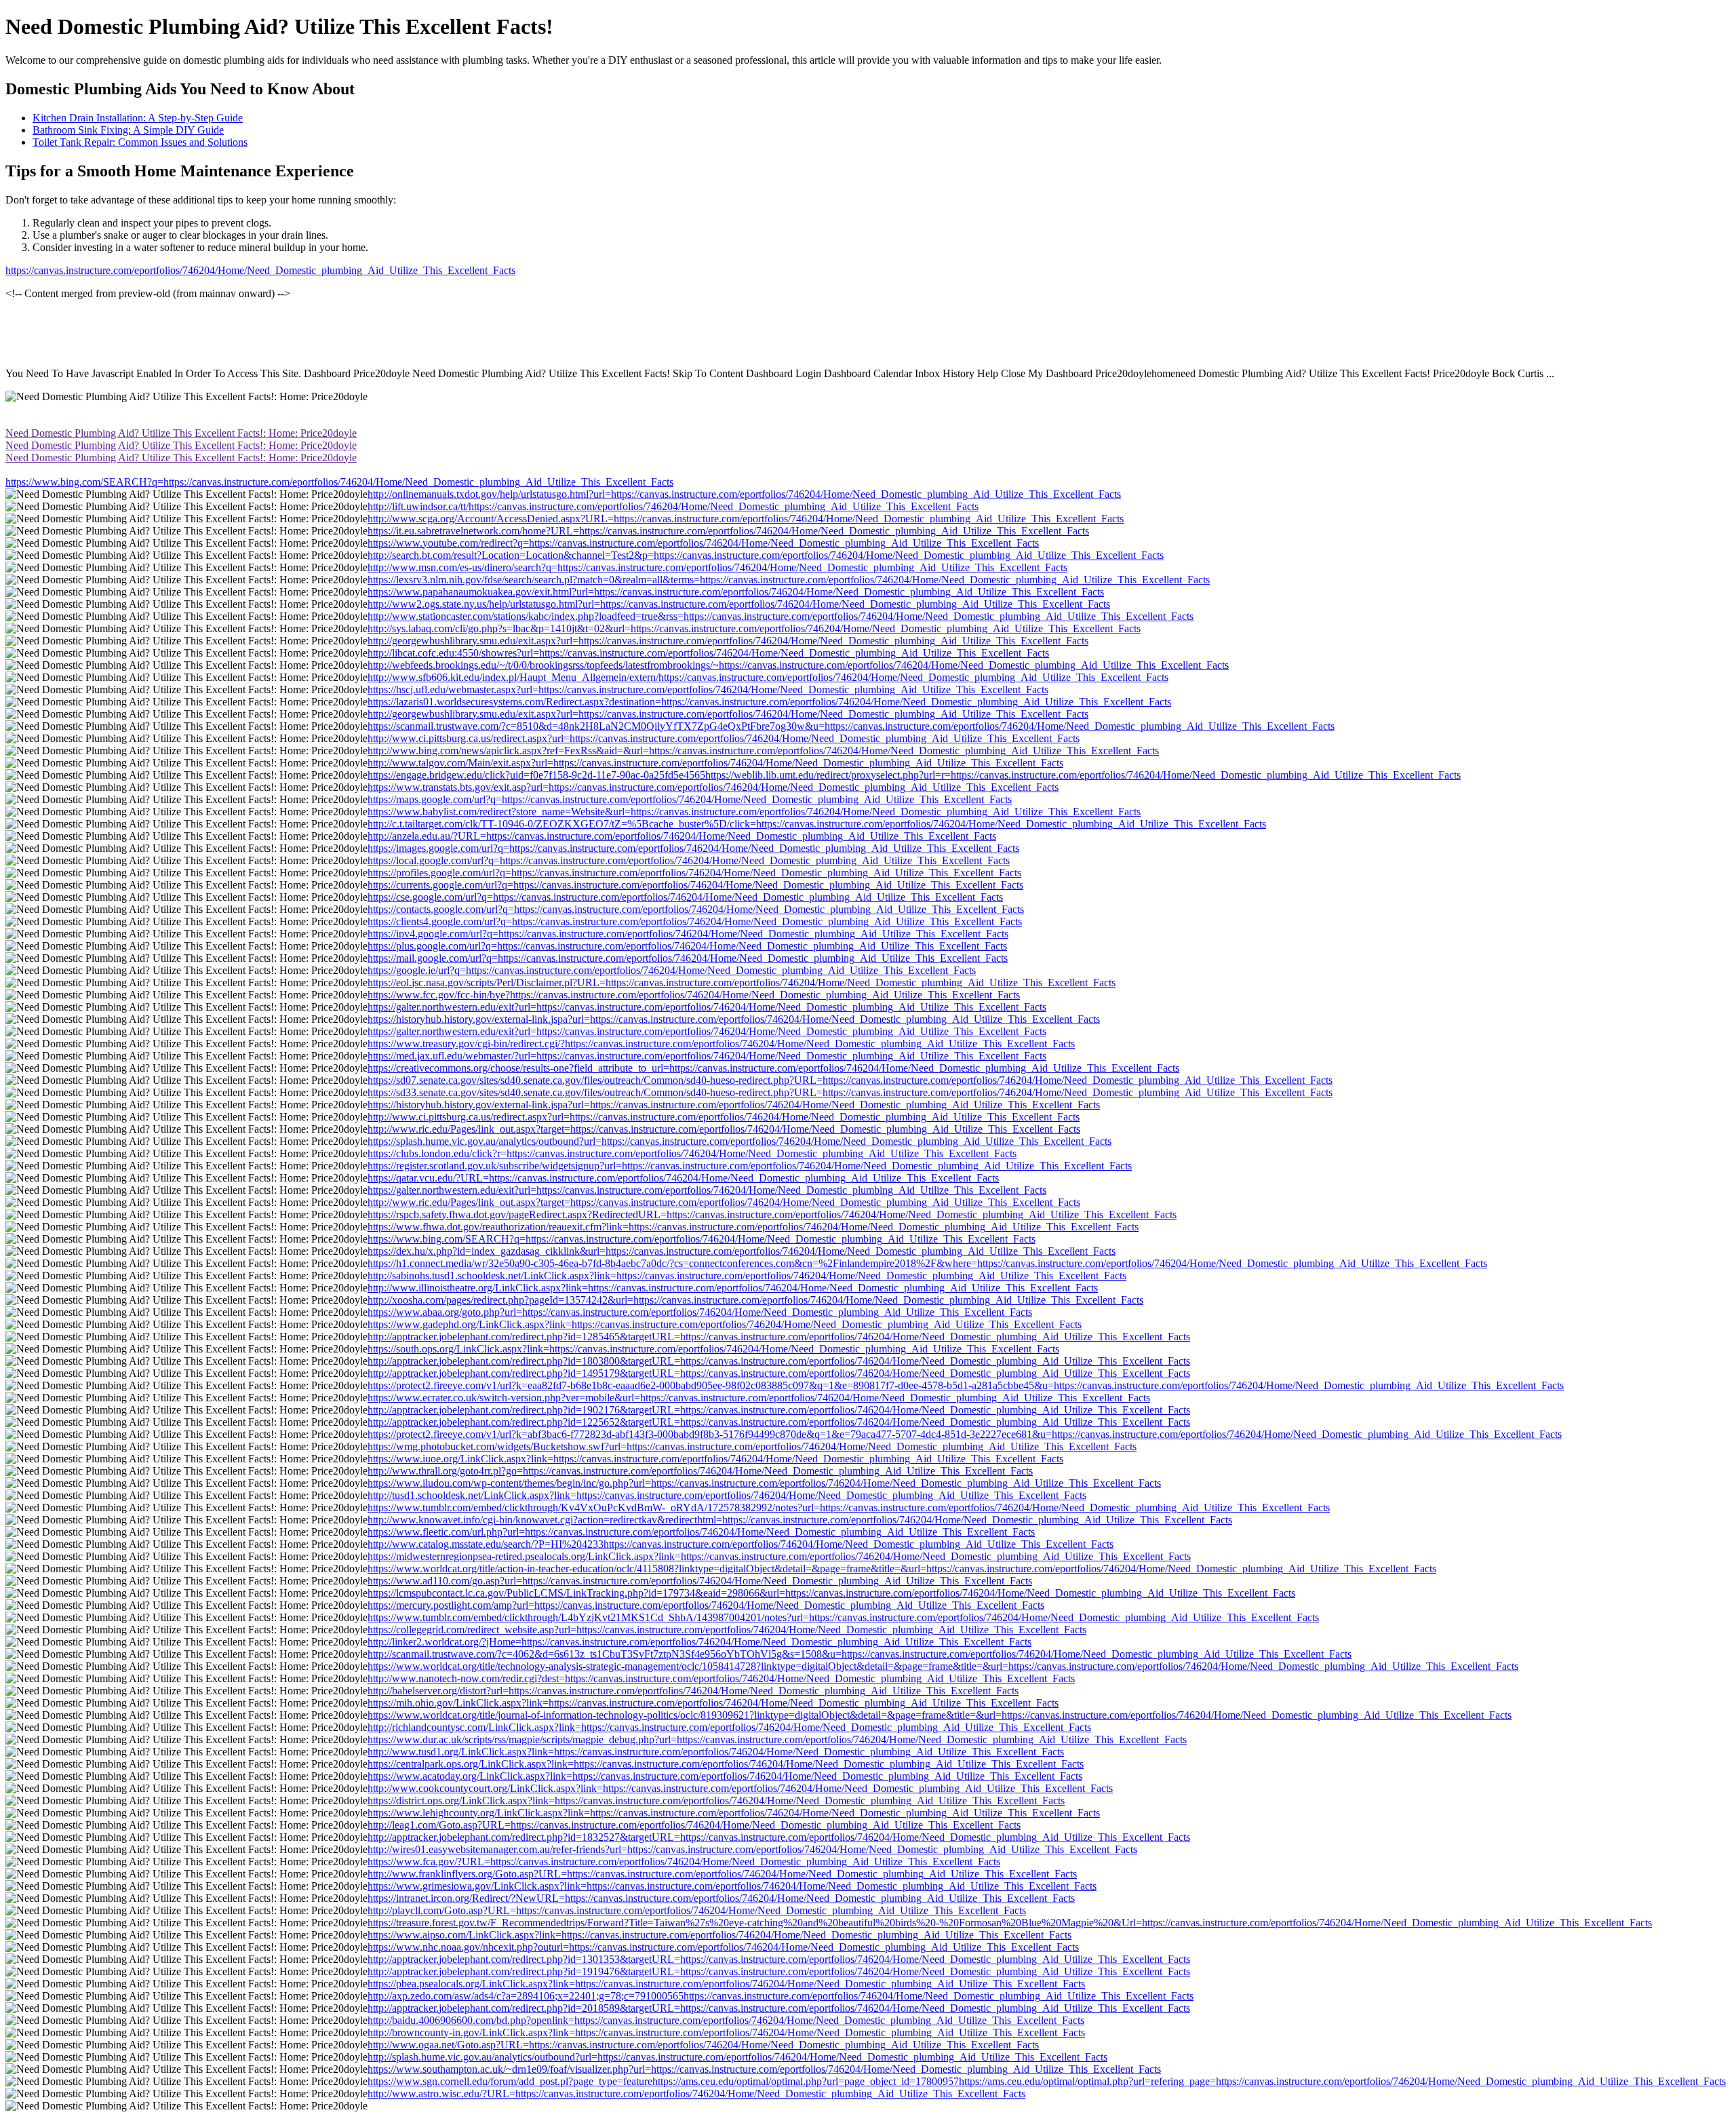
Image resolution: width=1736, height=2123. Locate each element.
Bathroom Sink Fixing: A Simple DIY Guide (128, 130)
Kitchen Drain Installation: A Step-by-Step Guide (138, 118)
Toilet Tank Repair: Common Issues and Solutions (140, 142)
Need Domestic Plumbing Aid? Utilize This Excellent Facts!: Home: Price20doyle (181, 433)
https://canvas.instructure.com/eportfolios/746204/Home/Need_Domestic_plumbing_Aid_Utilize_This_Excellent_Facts (260, 270)
